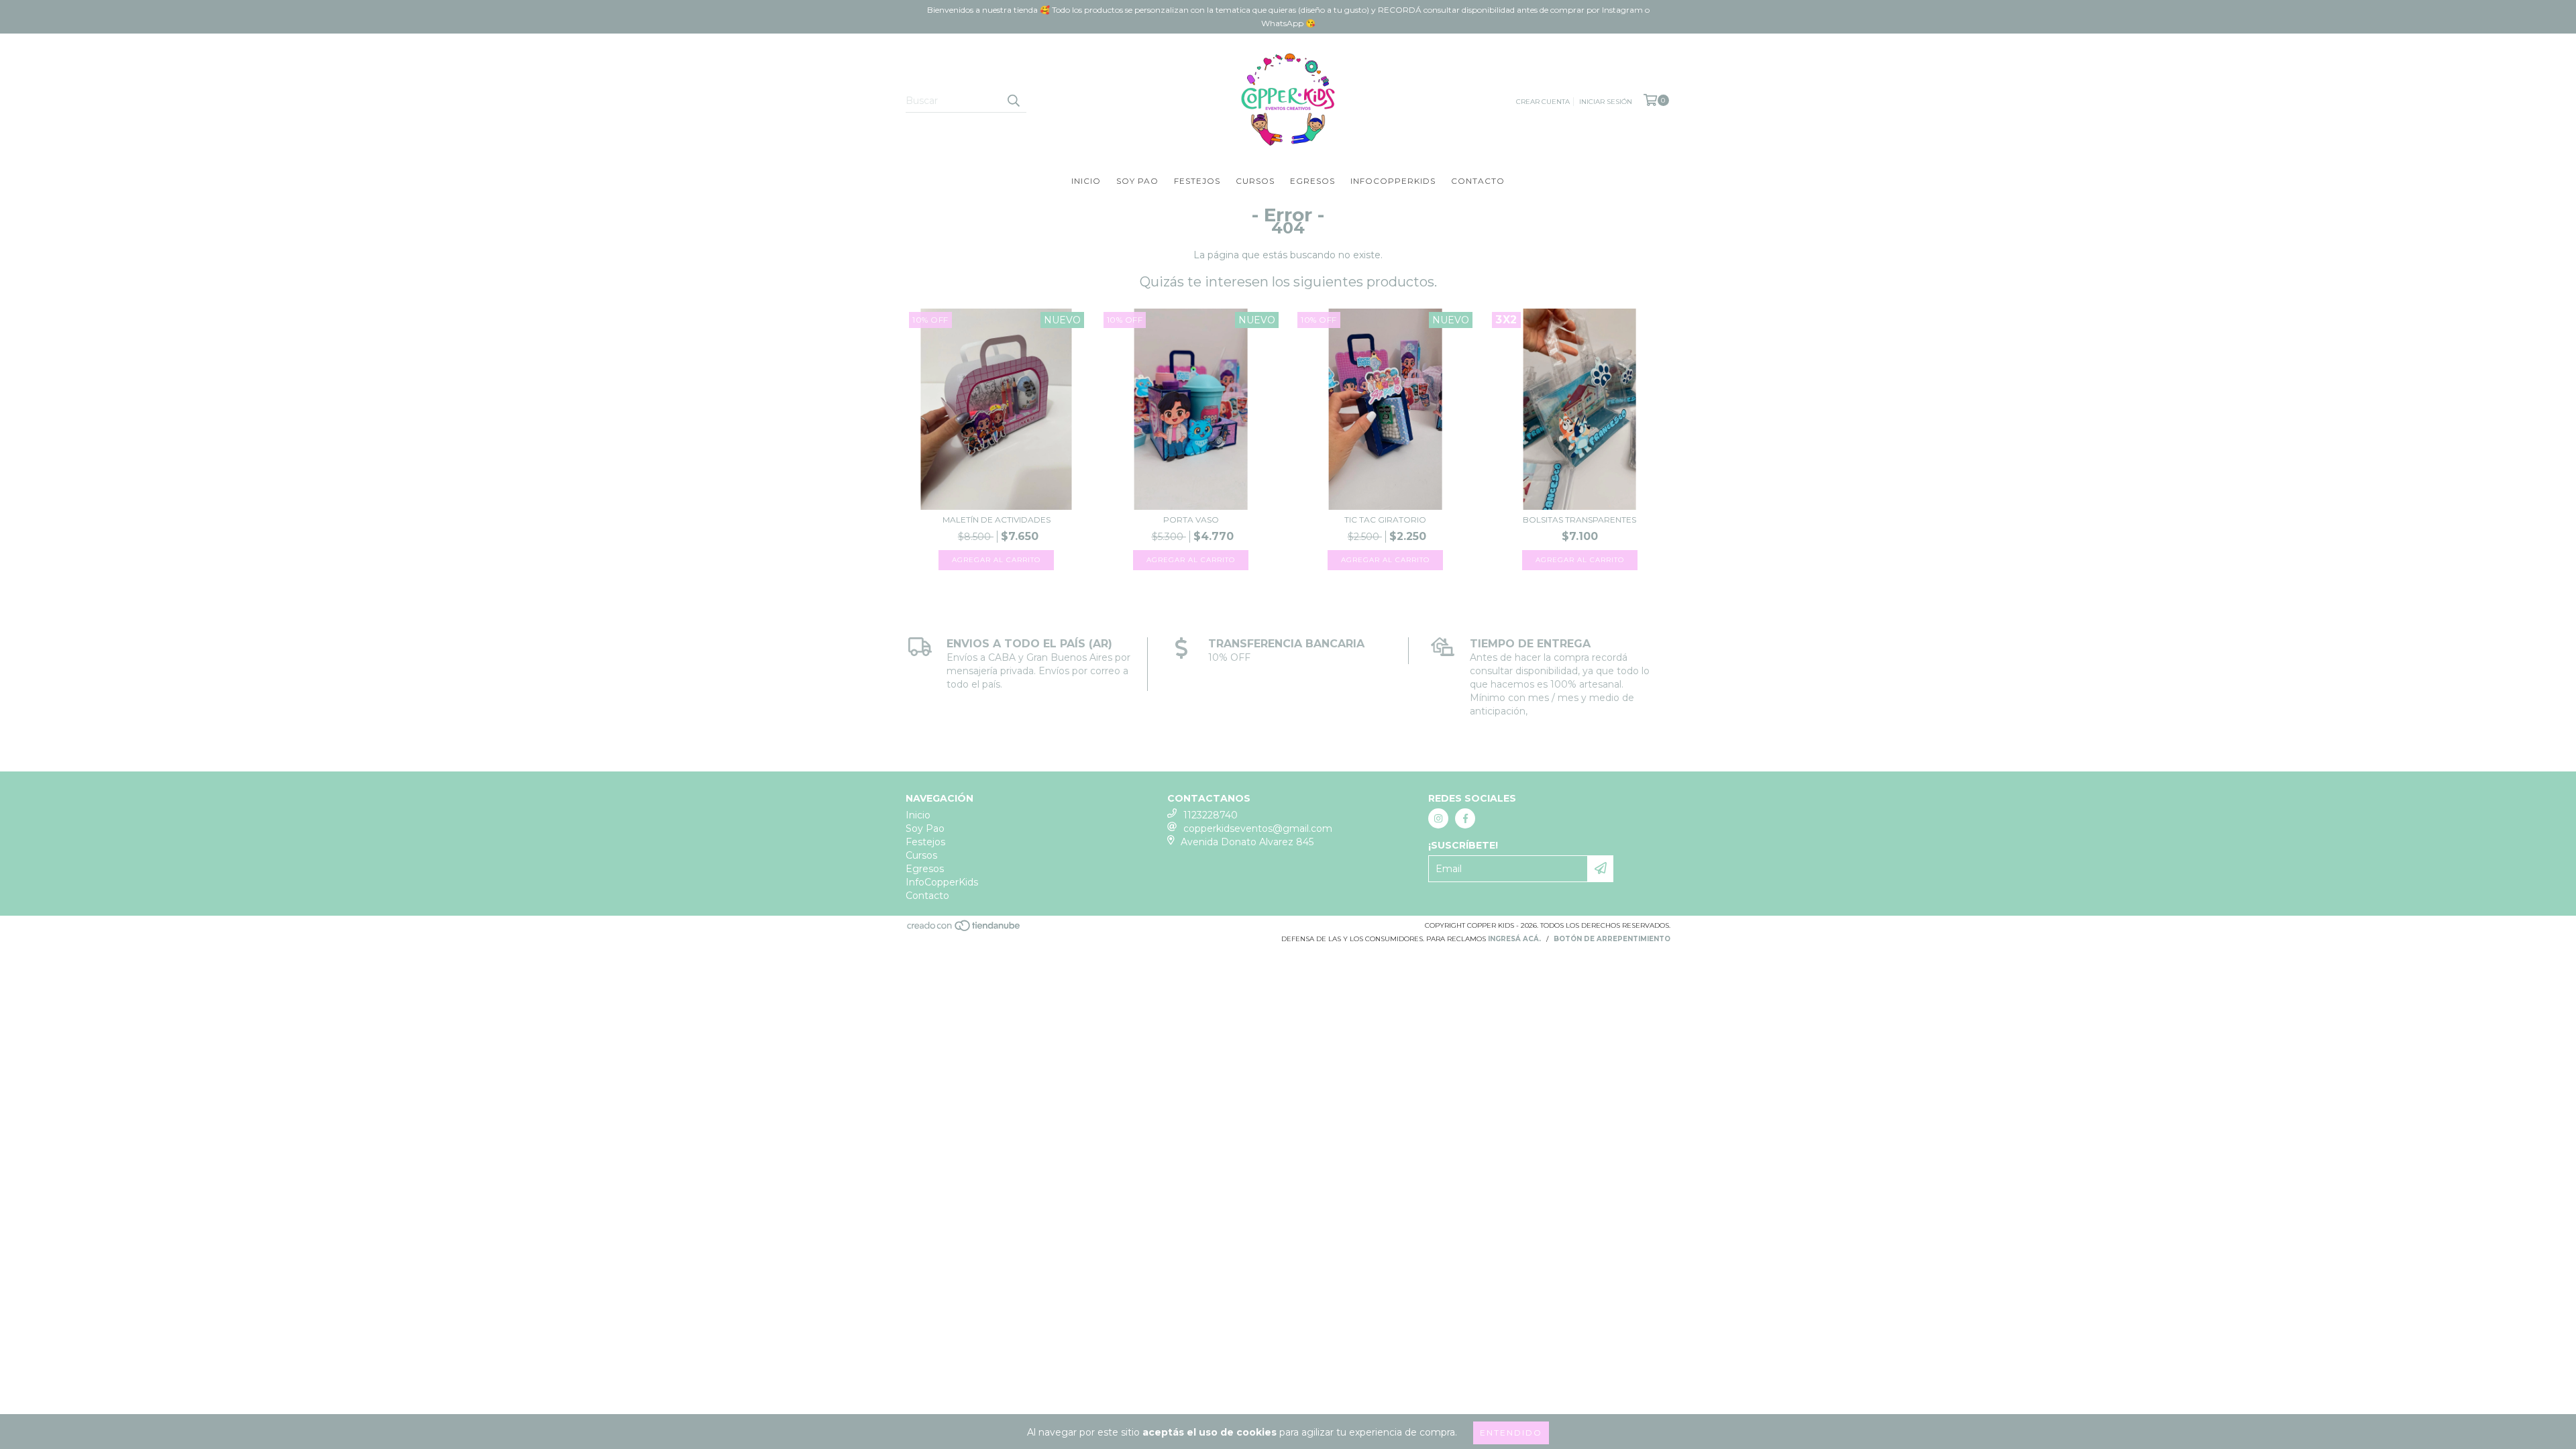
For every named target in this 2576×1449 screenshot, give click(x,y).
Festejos (1197, 181)
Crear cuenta (1543, 102)
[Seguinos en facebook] (1465, 818)
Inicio (1086, 181)
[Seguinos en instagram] (1438, 818)
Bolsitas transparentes (1579, 520)
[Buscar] (1013, 101)
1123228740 (1211, 815)
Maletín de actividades (997, 520)
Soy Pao (1137, 181)
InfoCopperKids (1393, 181)
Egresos (1312, 181)
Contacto (1478, 181)
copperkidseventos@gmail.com (1258, 828)
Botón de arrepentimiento (1612, 939)
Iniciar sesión (1606, 102)
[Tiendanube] (964, 929)
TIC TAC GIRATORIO (1385, 520)
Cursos (1255, 181)
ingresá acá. (1514, 939)
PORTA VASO (1191, 520)
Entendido (1511, 1433)
